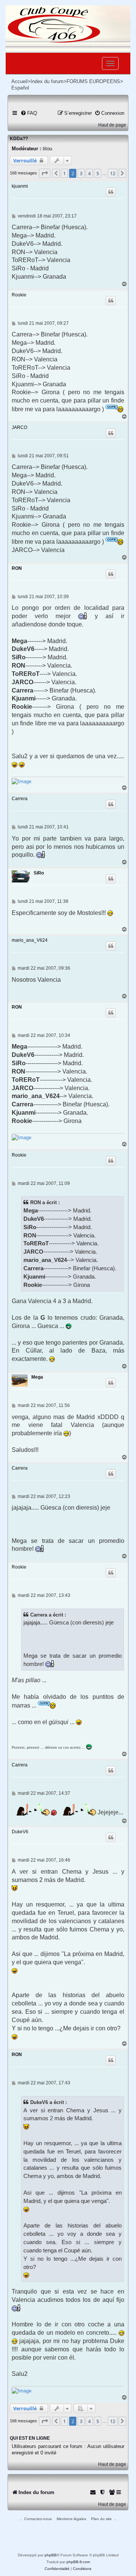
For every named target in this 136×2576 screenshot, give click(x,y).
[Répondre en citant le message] (111, 192)
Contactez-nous (38, 2519)
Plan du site (101, 2519)
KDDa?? (19, 139)
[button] (45, 173)
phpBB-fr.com (78, 2562)
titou (47, 149)
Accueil (19, 81)
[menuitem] (29, 113)
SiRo (39, 873)
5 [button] (98, 173)
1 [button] (64, 173)
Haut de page (112, 125)
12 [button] (113, 173)
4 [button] (89, 173)
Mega (37, 1377)
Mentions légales (71, 2519)
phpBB (51, 2555)
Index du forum (47, 81)
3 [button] (81, 173)
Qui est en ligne (30, 2438)
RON (17, 568)
